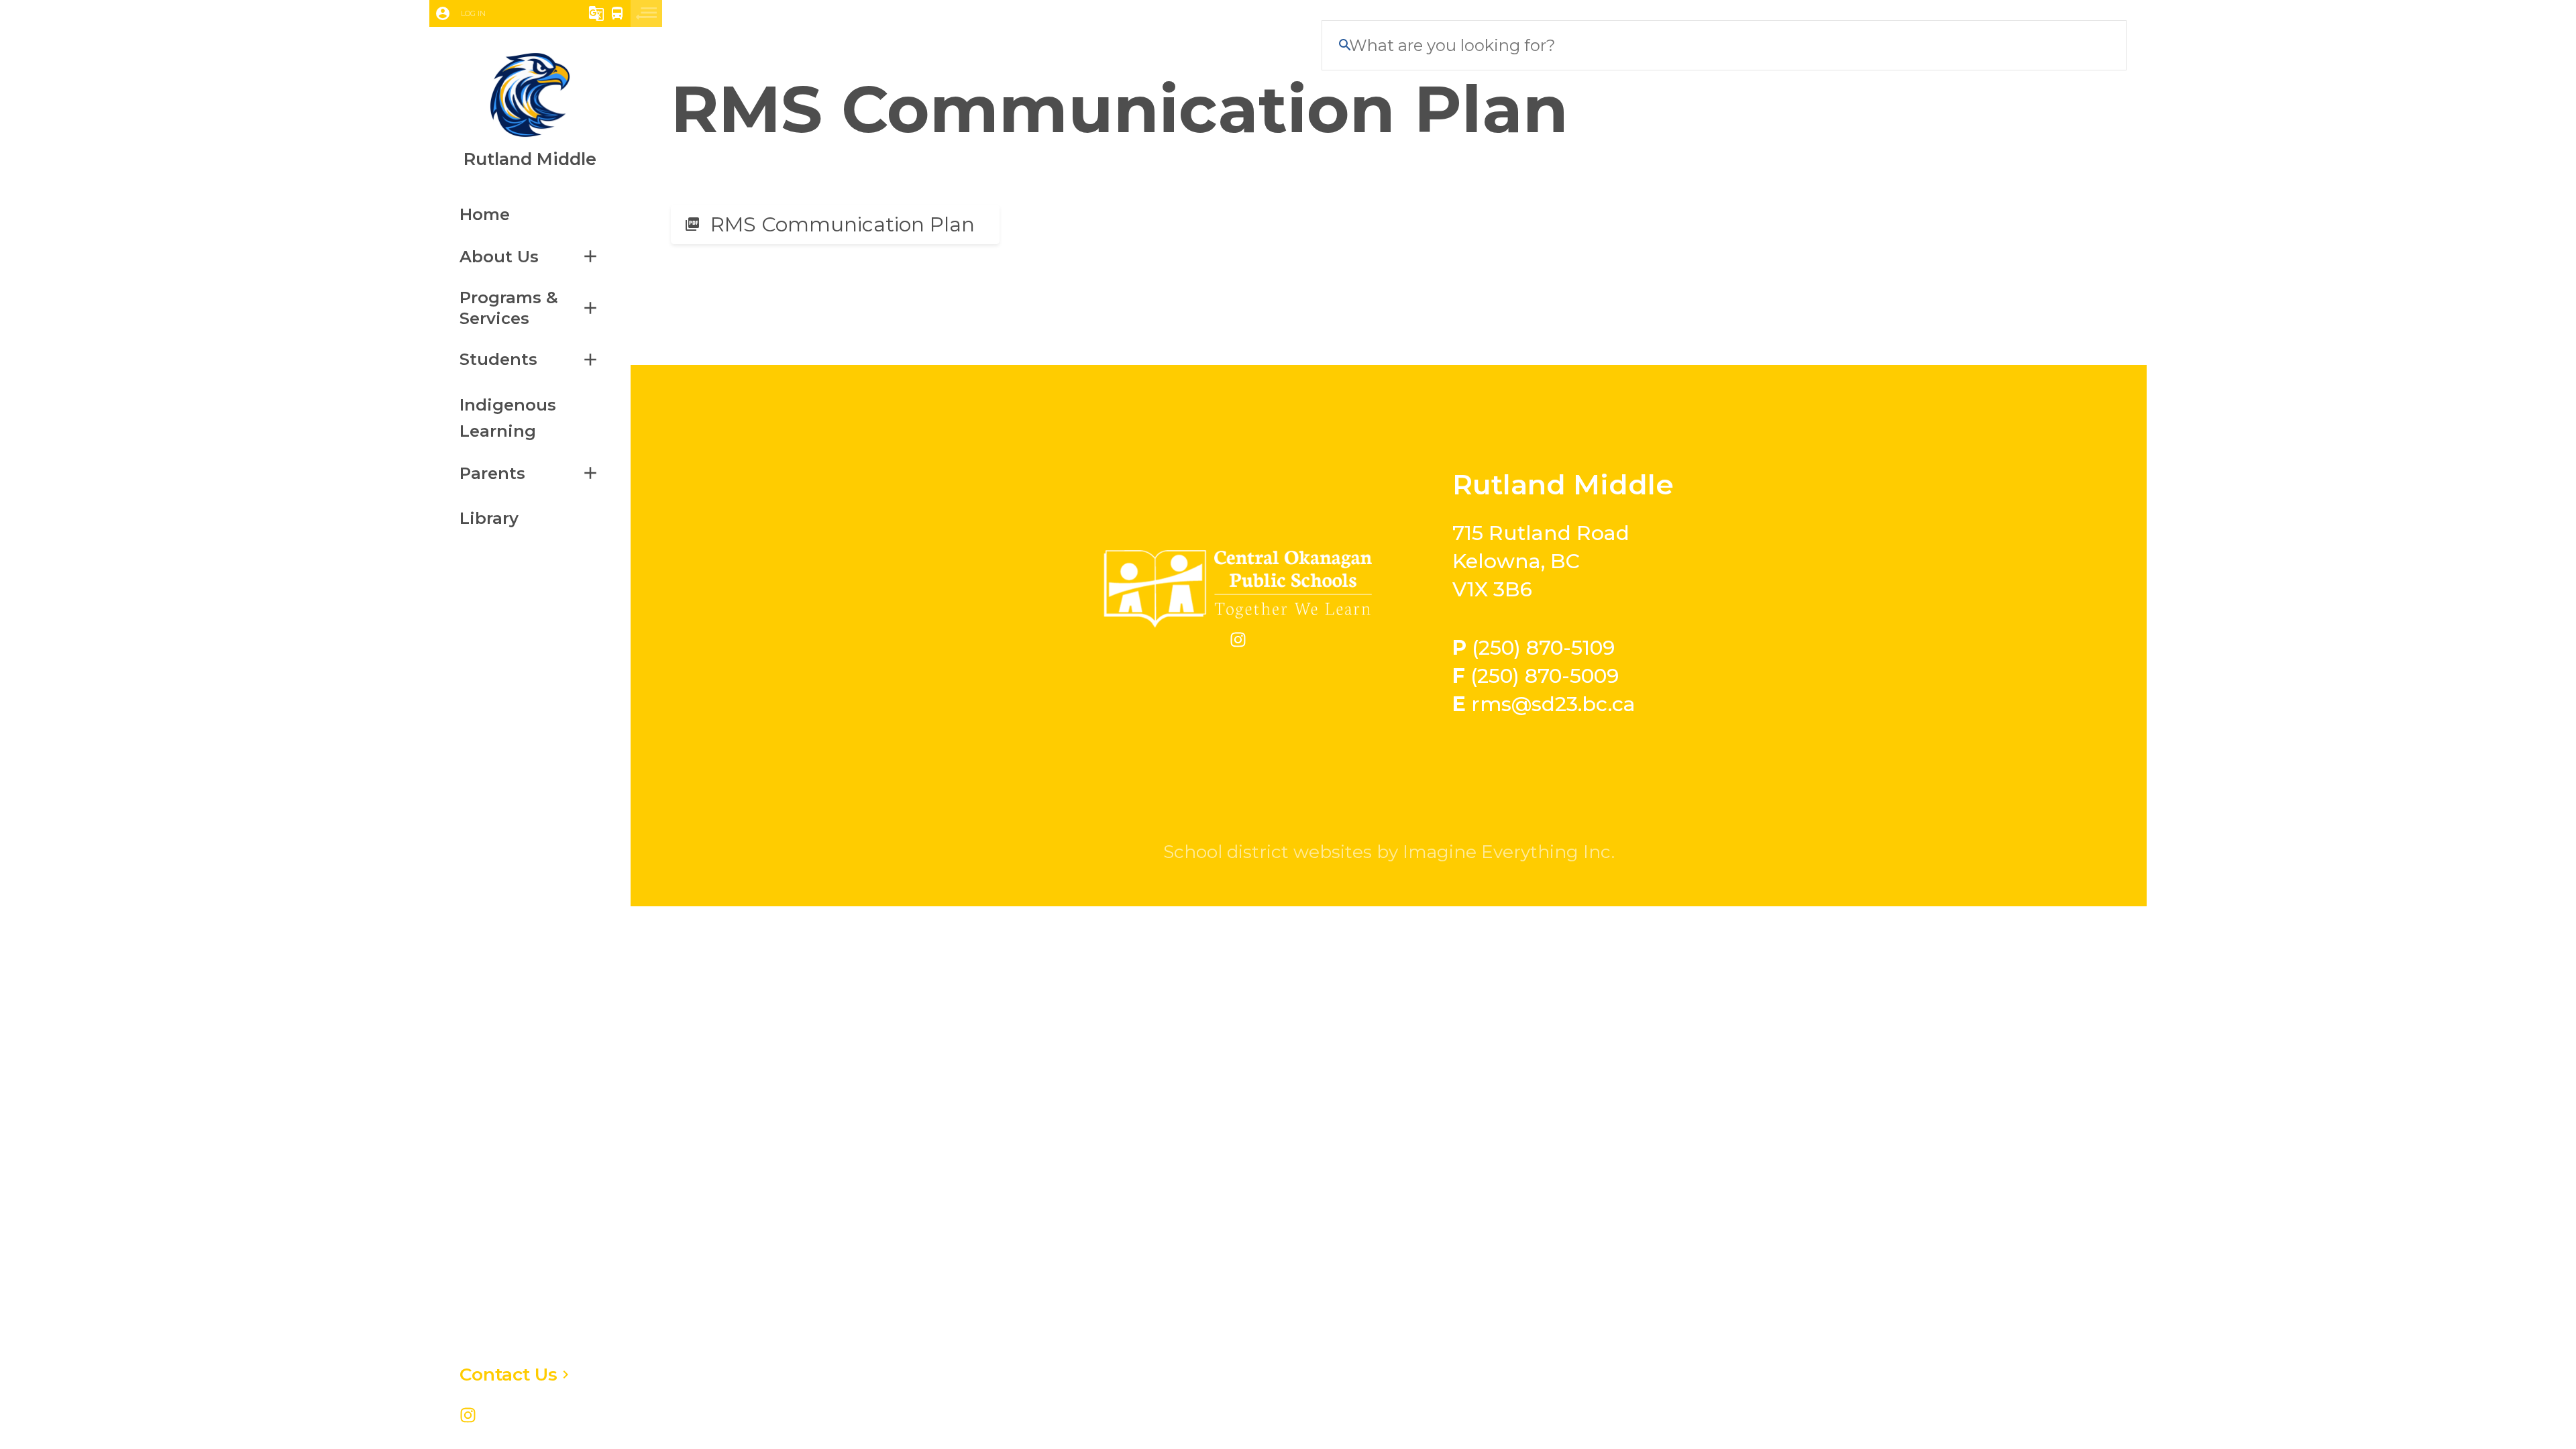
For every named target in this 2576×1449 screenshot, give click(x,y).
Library (489, 518)
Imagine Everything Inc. (1509, 852)
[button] (492, 13)
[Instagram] (468, 1417)
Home (485, 214)
